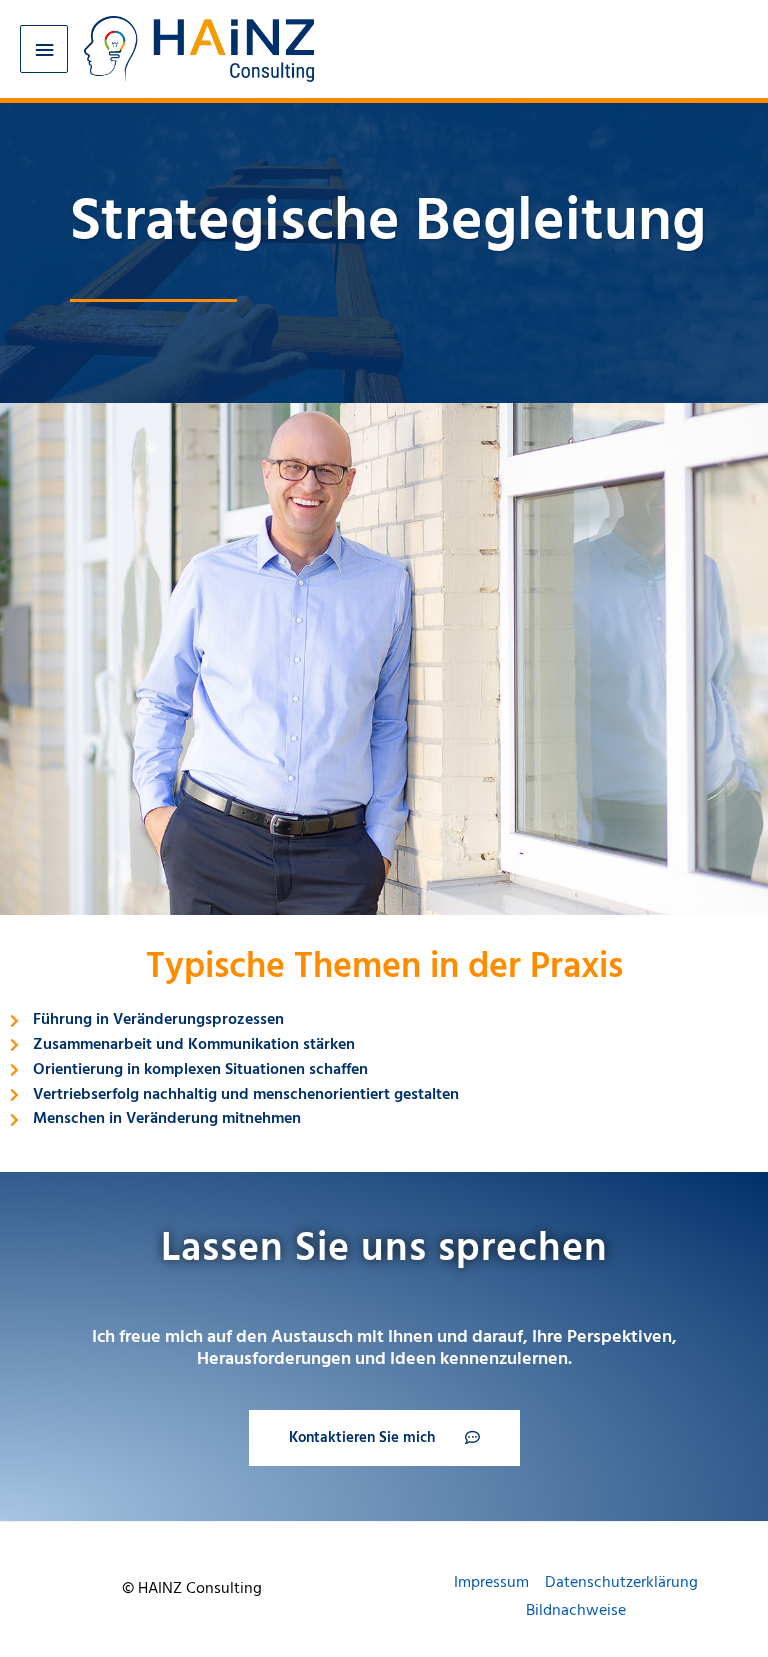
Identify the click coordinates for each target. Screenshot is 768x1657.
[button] (384, 1438)
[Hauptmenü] (44, 49)
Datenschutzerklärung (621, 1582)
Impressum (491, 1582)
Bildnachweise (576, 1610)
